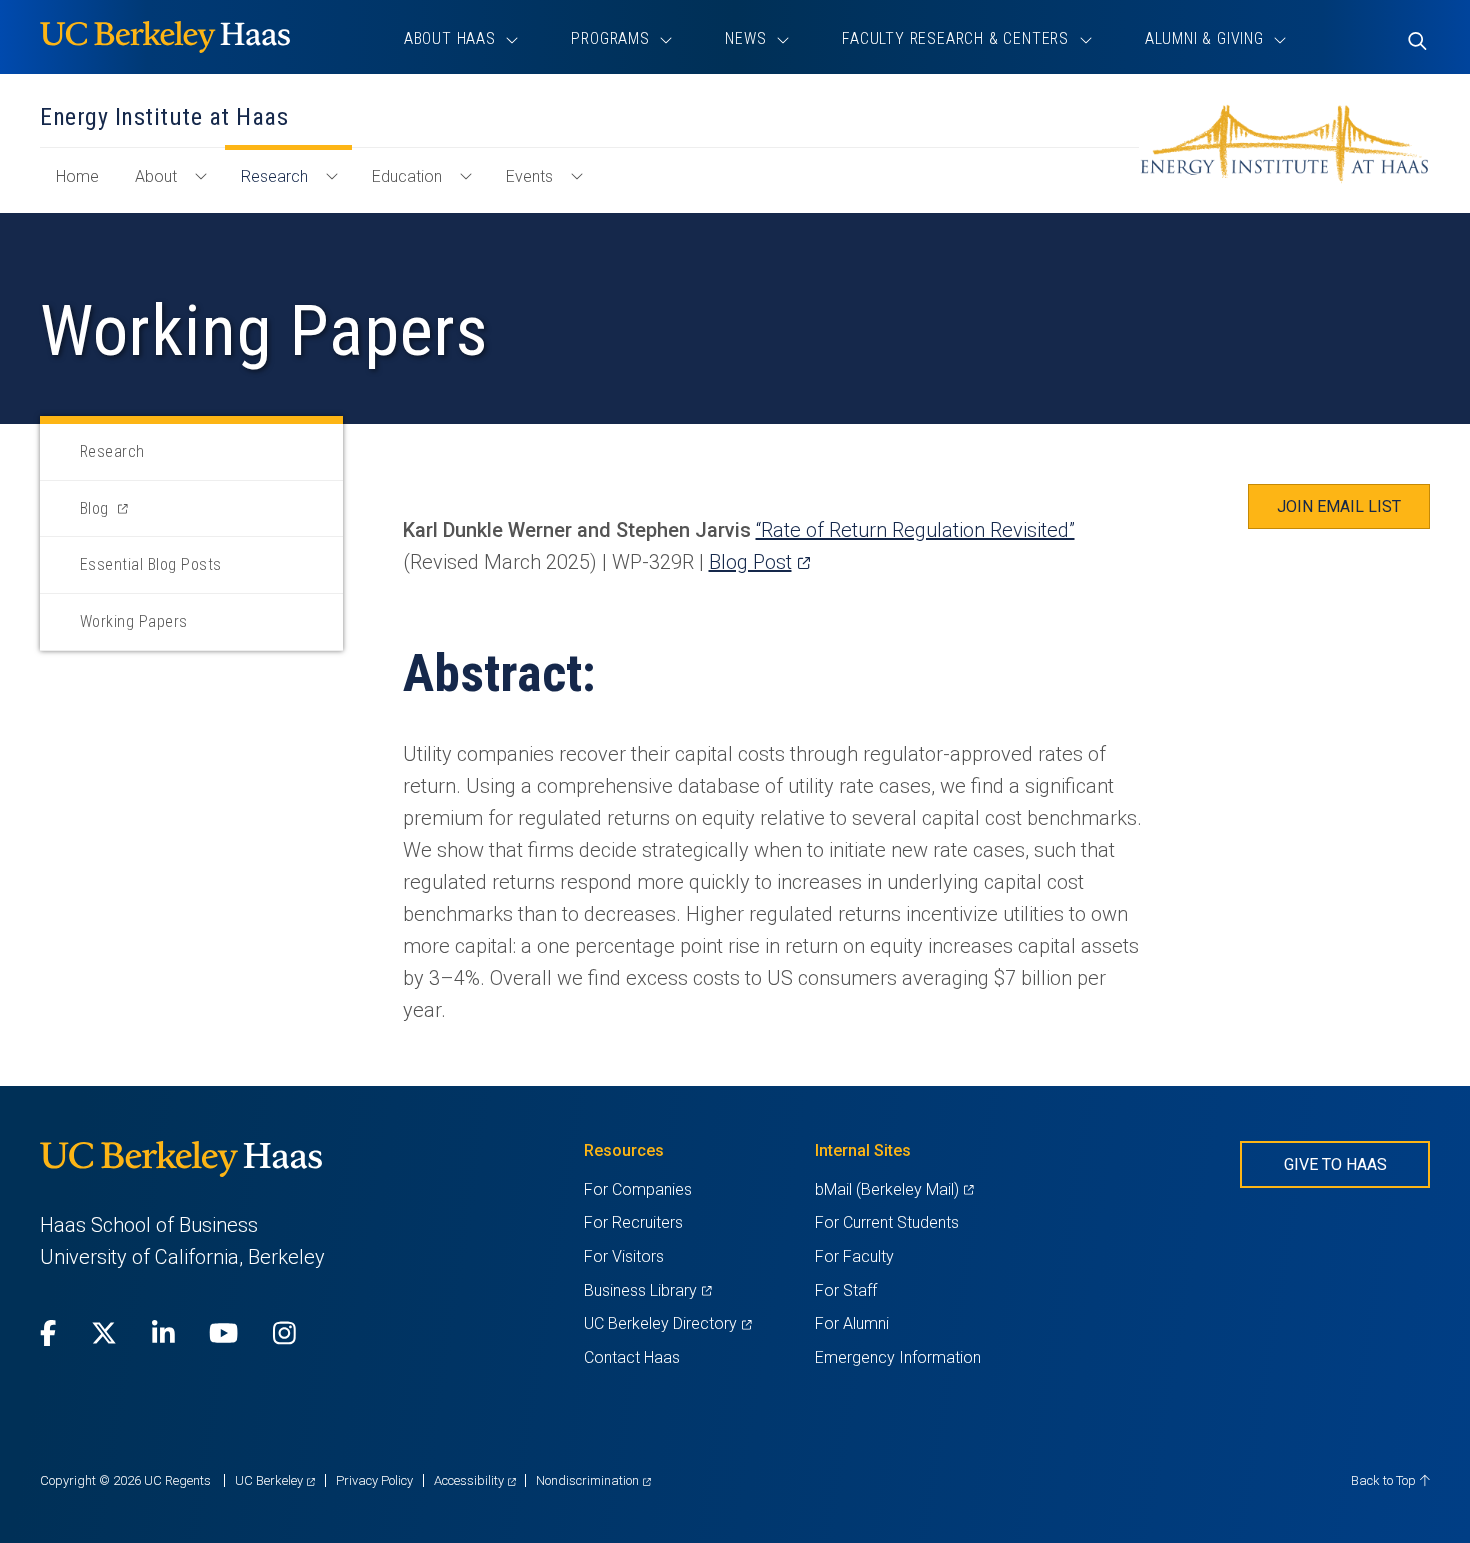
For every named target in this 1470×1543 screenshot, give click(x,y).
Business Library (647, 1290)
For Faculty (854, 1256)
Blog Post (759, 562)
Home (85, 186)
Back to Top (1385, 1480)
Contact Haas (632, 1357)
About (156, 176)
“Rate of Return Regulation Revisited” (915, 530)
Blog (120, 517)
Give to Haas (1335, 1164)
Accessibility (475, 1480)
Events (529, 176)
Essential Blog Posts (151, 564)
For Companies (638, 1189)
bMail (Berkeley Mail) (894, 1189)
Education (407, 176)
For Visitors (624, 1256)
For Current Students (887, 1222)
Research (274, 176)
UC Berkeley (275, 1480)
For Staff (846, 1290)
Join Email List (1339, 506)
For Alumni (852, 1323)
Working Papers (134, 621)
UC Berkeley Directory (667, 1323)
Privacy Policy (374, 1480)
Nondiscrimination (593, 1480)
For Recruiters (633, 1222)
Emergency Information (898, 1357)
